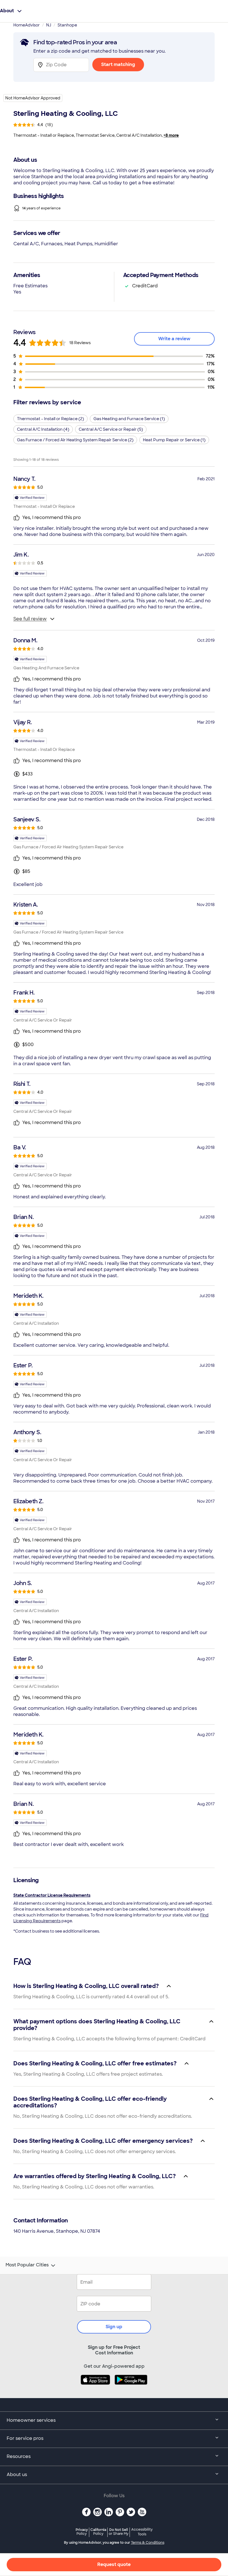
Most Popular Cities (27, 2265)
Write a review (174, 339)
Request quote (114, 2564)
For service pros (25, 2438)
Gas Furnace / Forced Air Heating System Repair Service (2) (75, 440)
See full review (30, 619)
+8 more (171, 135)
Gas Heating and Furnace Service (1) (129, 419)
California (98, 2532)
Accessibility (142, 2532)
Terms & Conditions (148, 2543)
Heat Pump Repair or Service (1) (174, 440)
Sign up (114, 2327)
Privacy (82, 2532)
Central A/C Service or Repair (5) (111, 429)
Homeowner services (31, 2420)
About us (17, 2475)
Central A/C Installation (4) (43, 429)
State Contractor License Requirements (52, 1895)
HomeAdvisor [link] (27, 25)
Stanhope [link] (67, 25)
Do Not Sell (119, 2532)
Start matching (118, 64)
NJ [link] (49, 25)
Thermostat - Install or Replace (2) (50, 419)
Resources (19, 2456)
